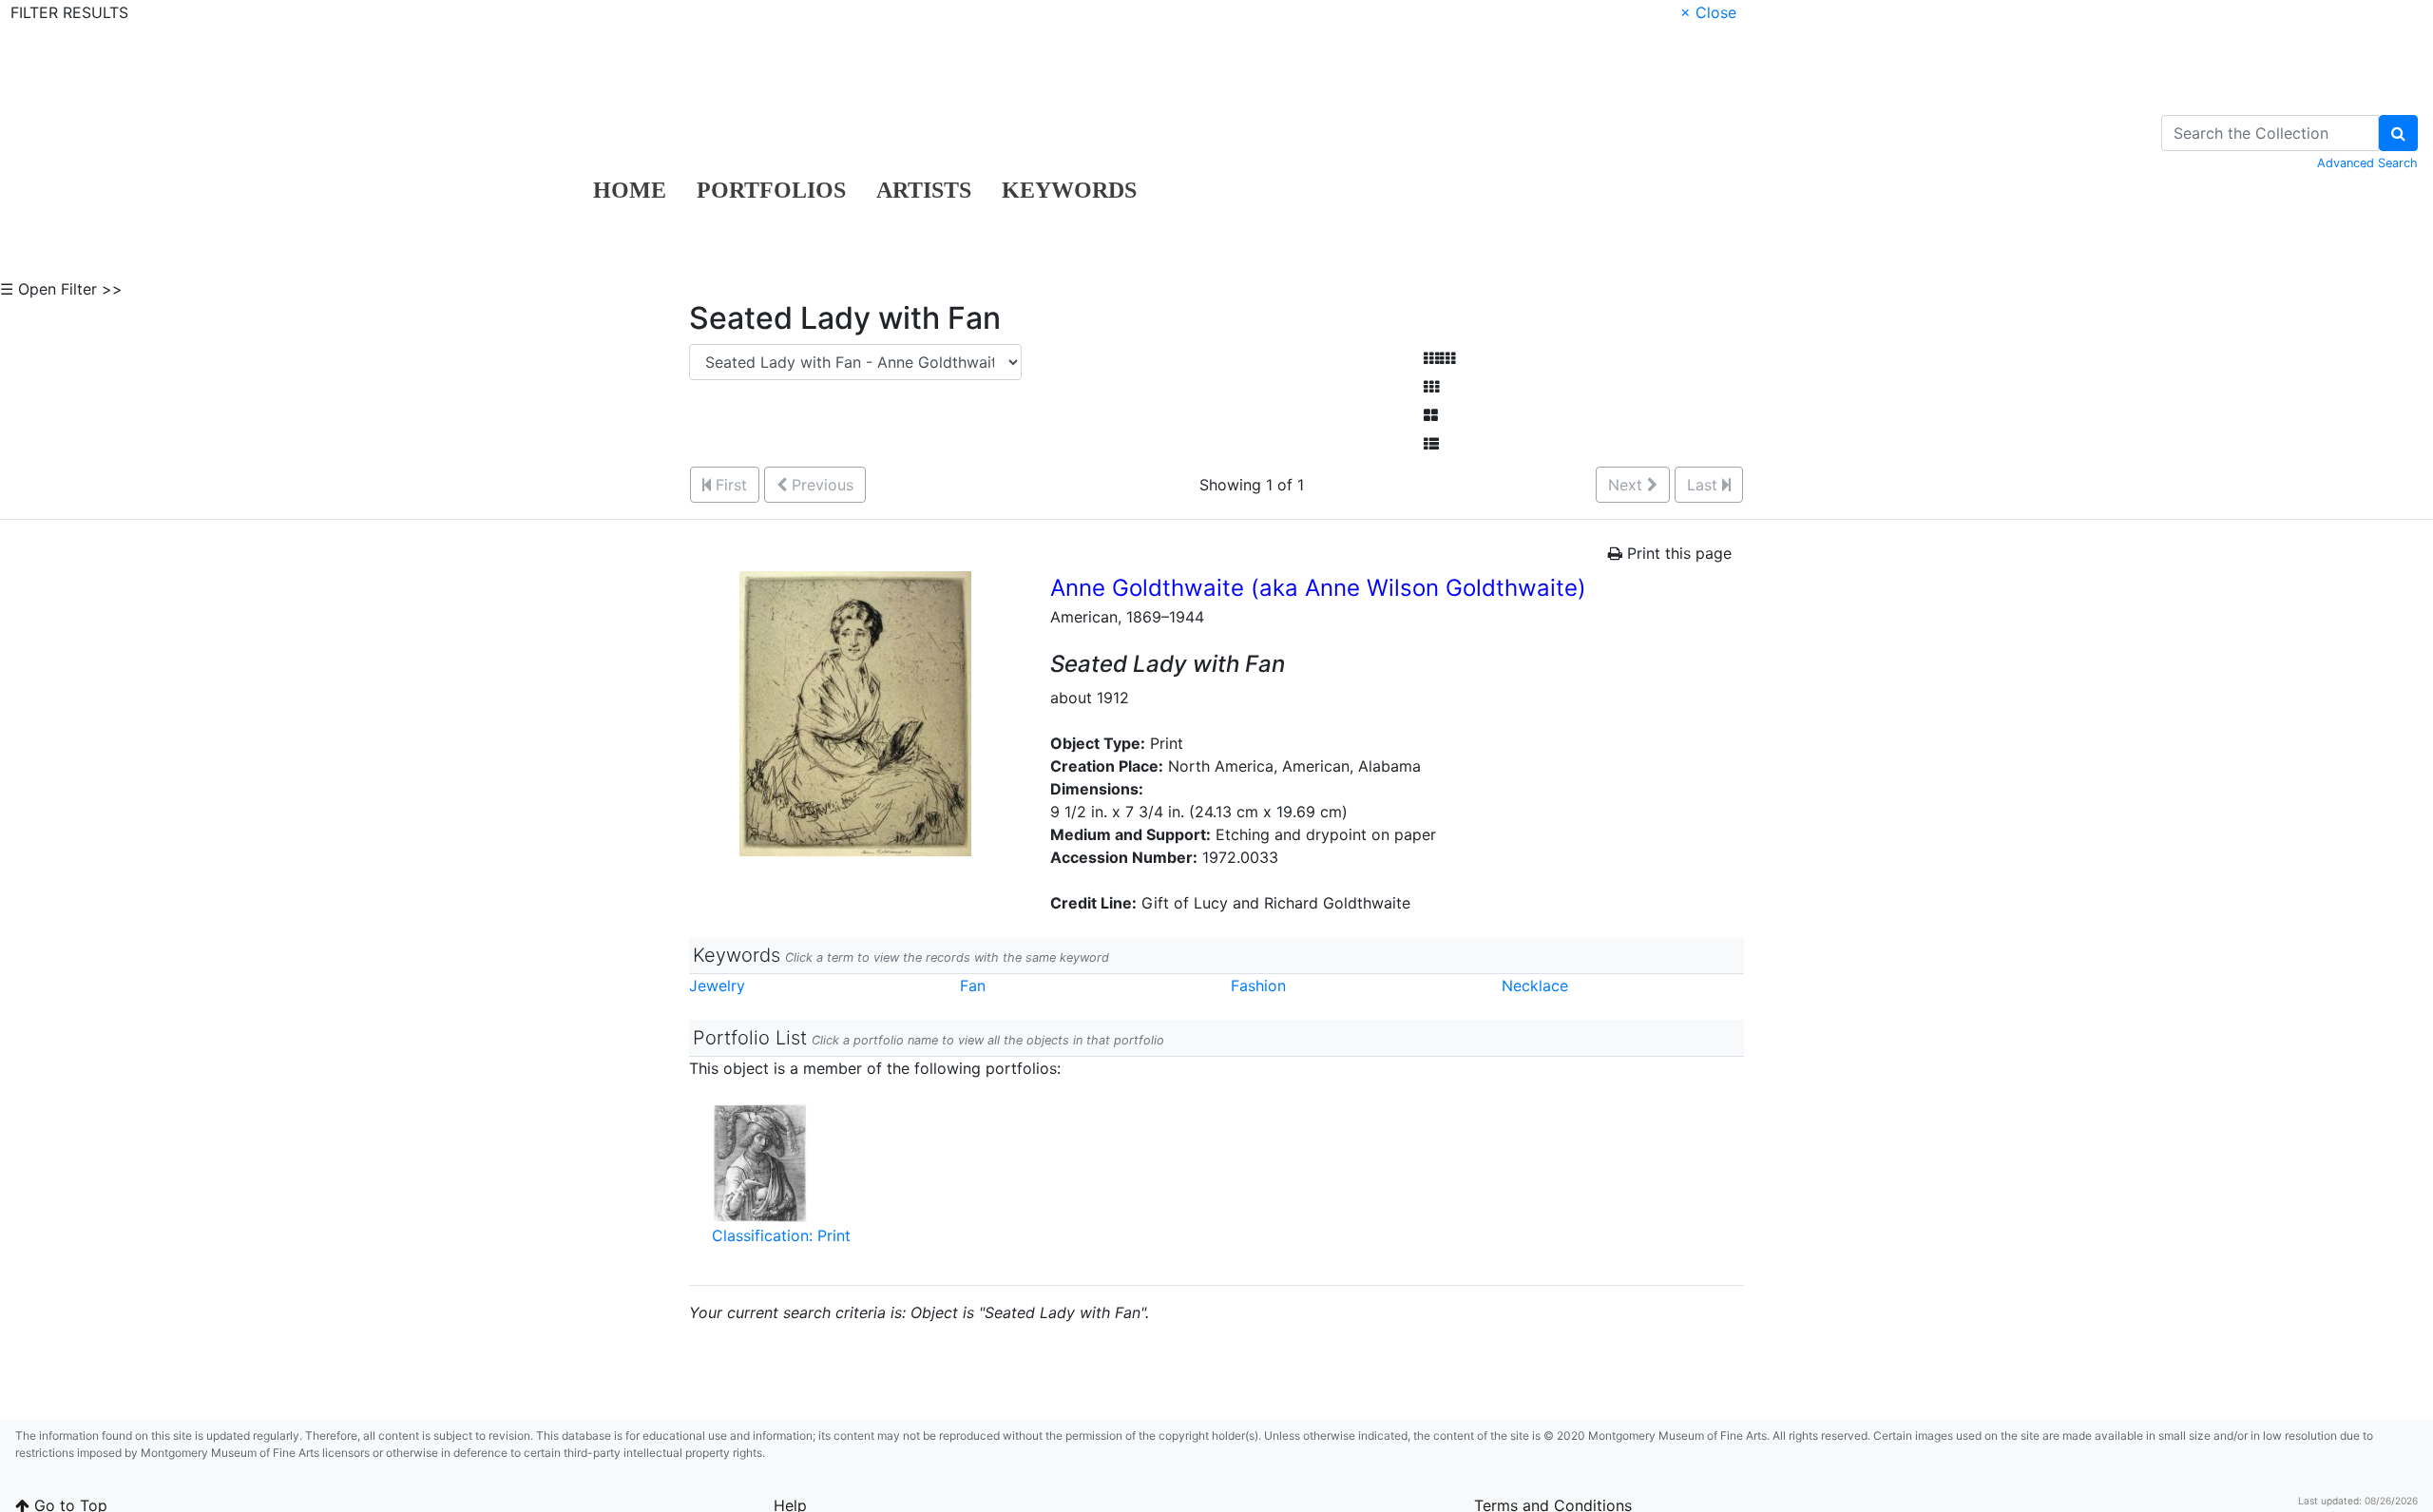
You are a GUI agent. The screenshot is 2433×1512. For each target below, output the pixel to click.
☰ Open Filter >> (61, 289)
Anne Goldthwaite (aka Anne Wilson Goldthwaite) (1318, 588)
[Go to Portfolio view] (1431, 415)
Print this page (1677, 553)
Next (1628, 485)
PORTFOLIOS (771, 190)
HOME (630, 190)
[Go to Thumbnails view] (1431, 387)
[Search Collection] (2398, 133)
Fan (973, 986)
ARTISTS (924, 190)
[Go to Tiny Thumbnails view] (1439, 358)
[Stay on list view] (1431, 444)
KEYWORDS (1069, 190)
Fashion (1258, 986)
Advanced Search (2367, 163)
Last (1705, 485)
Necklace (1535, 986)
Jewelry (717, 986)
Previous (820, 485)
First (729, 485)
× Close (1708, 12)
